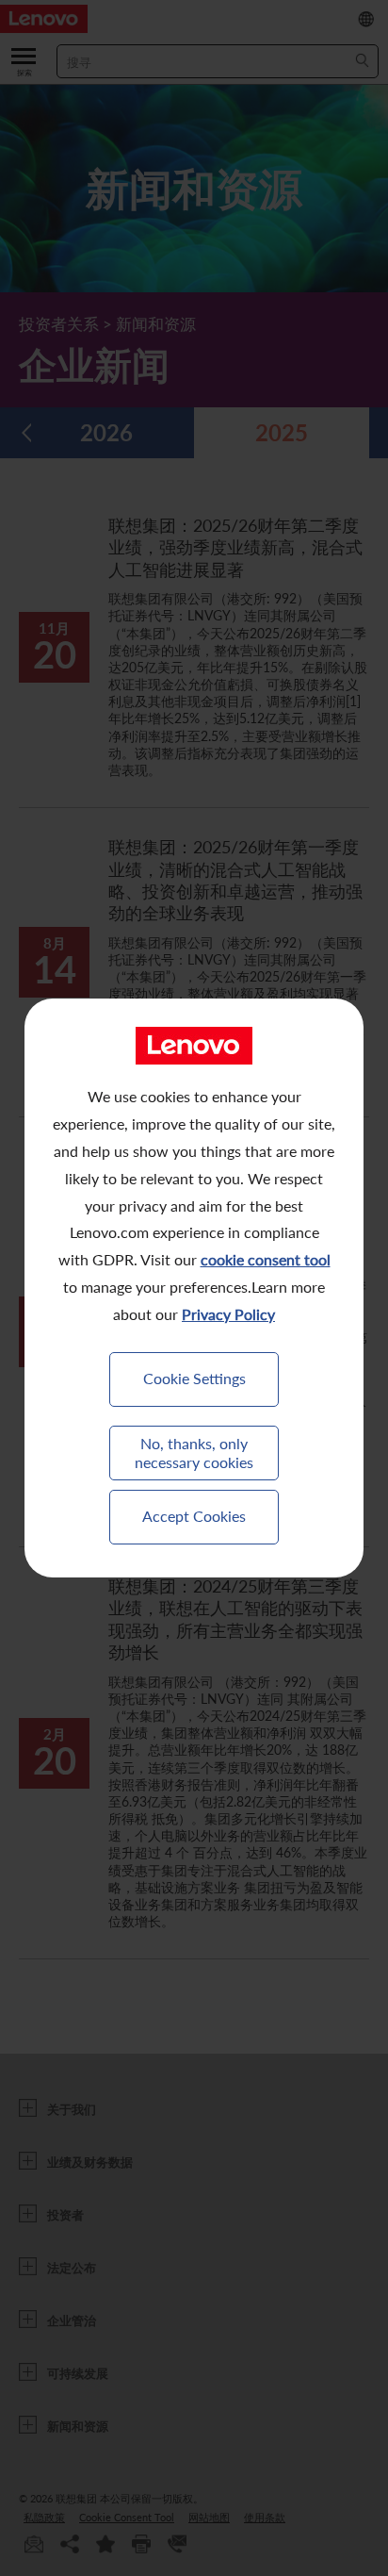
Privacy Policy (228, 1314)
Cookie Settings (194, 1378)
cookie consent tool (266, 1259)
